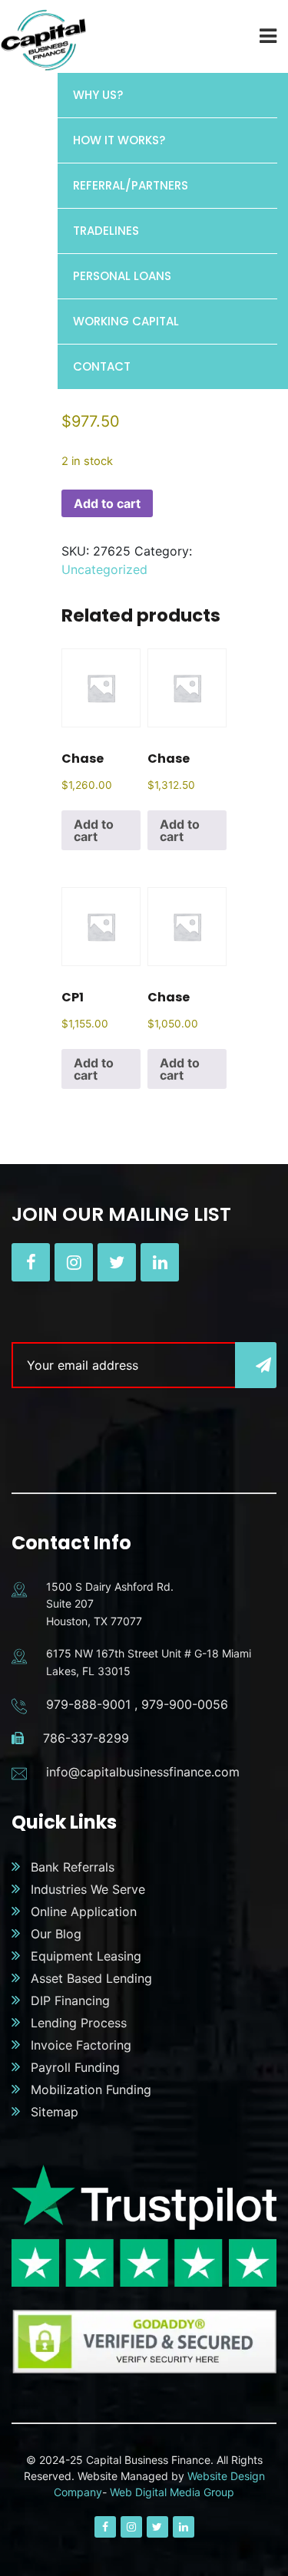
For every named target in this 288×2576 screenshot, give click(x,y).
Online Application (84, 1911)
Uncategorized (104, 569)
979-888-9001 (88, 1704)
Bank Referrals (73, 1867)
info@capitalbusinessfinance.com (143, 1772)
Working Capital (126, 321)
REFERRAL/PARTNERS (131, 185)
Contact (102, 366)
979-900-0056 (185, 1704)
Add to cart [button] (94, 830)
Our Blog (56, 1934)
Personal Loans (122, 276)
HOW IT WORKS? (119, 140)
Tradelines (106, 231)
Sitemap (55, 2112)
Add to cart (107, 503)
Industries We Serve (88, 1889)
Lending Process (79, 2023)
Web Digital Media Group (172, 2492)
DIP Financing (70, 2000)
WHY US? (98, 95)
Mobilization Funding (91, 2089)
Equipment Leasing (86, 1956)
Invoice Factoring (81, 2045)
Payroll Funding (75, 2067)
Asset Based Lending (91, 1978)
